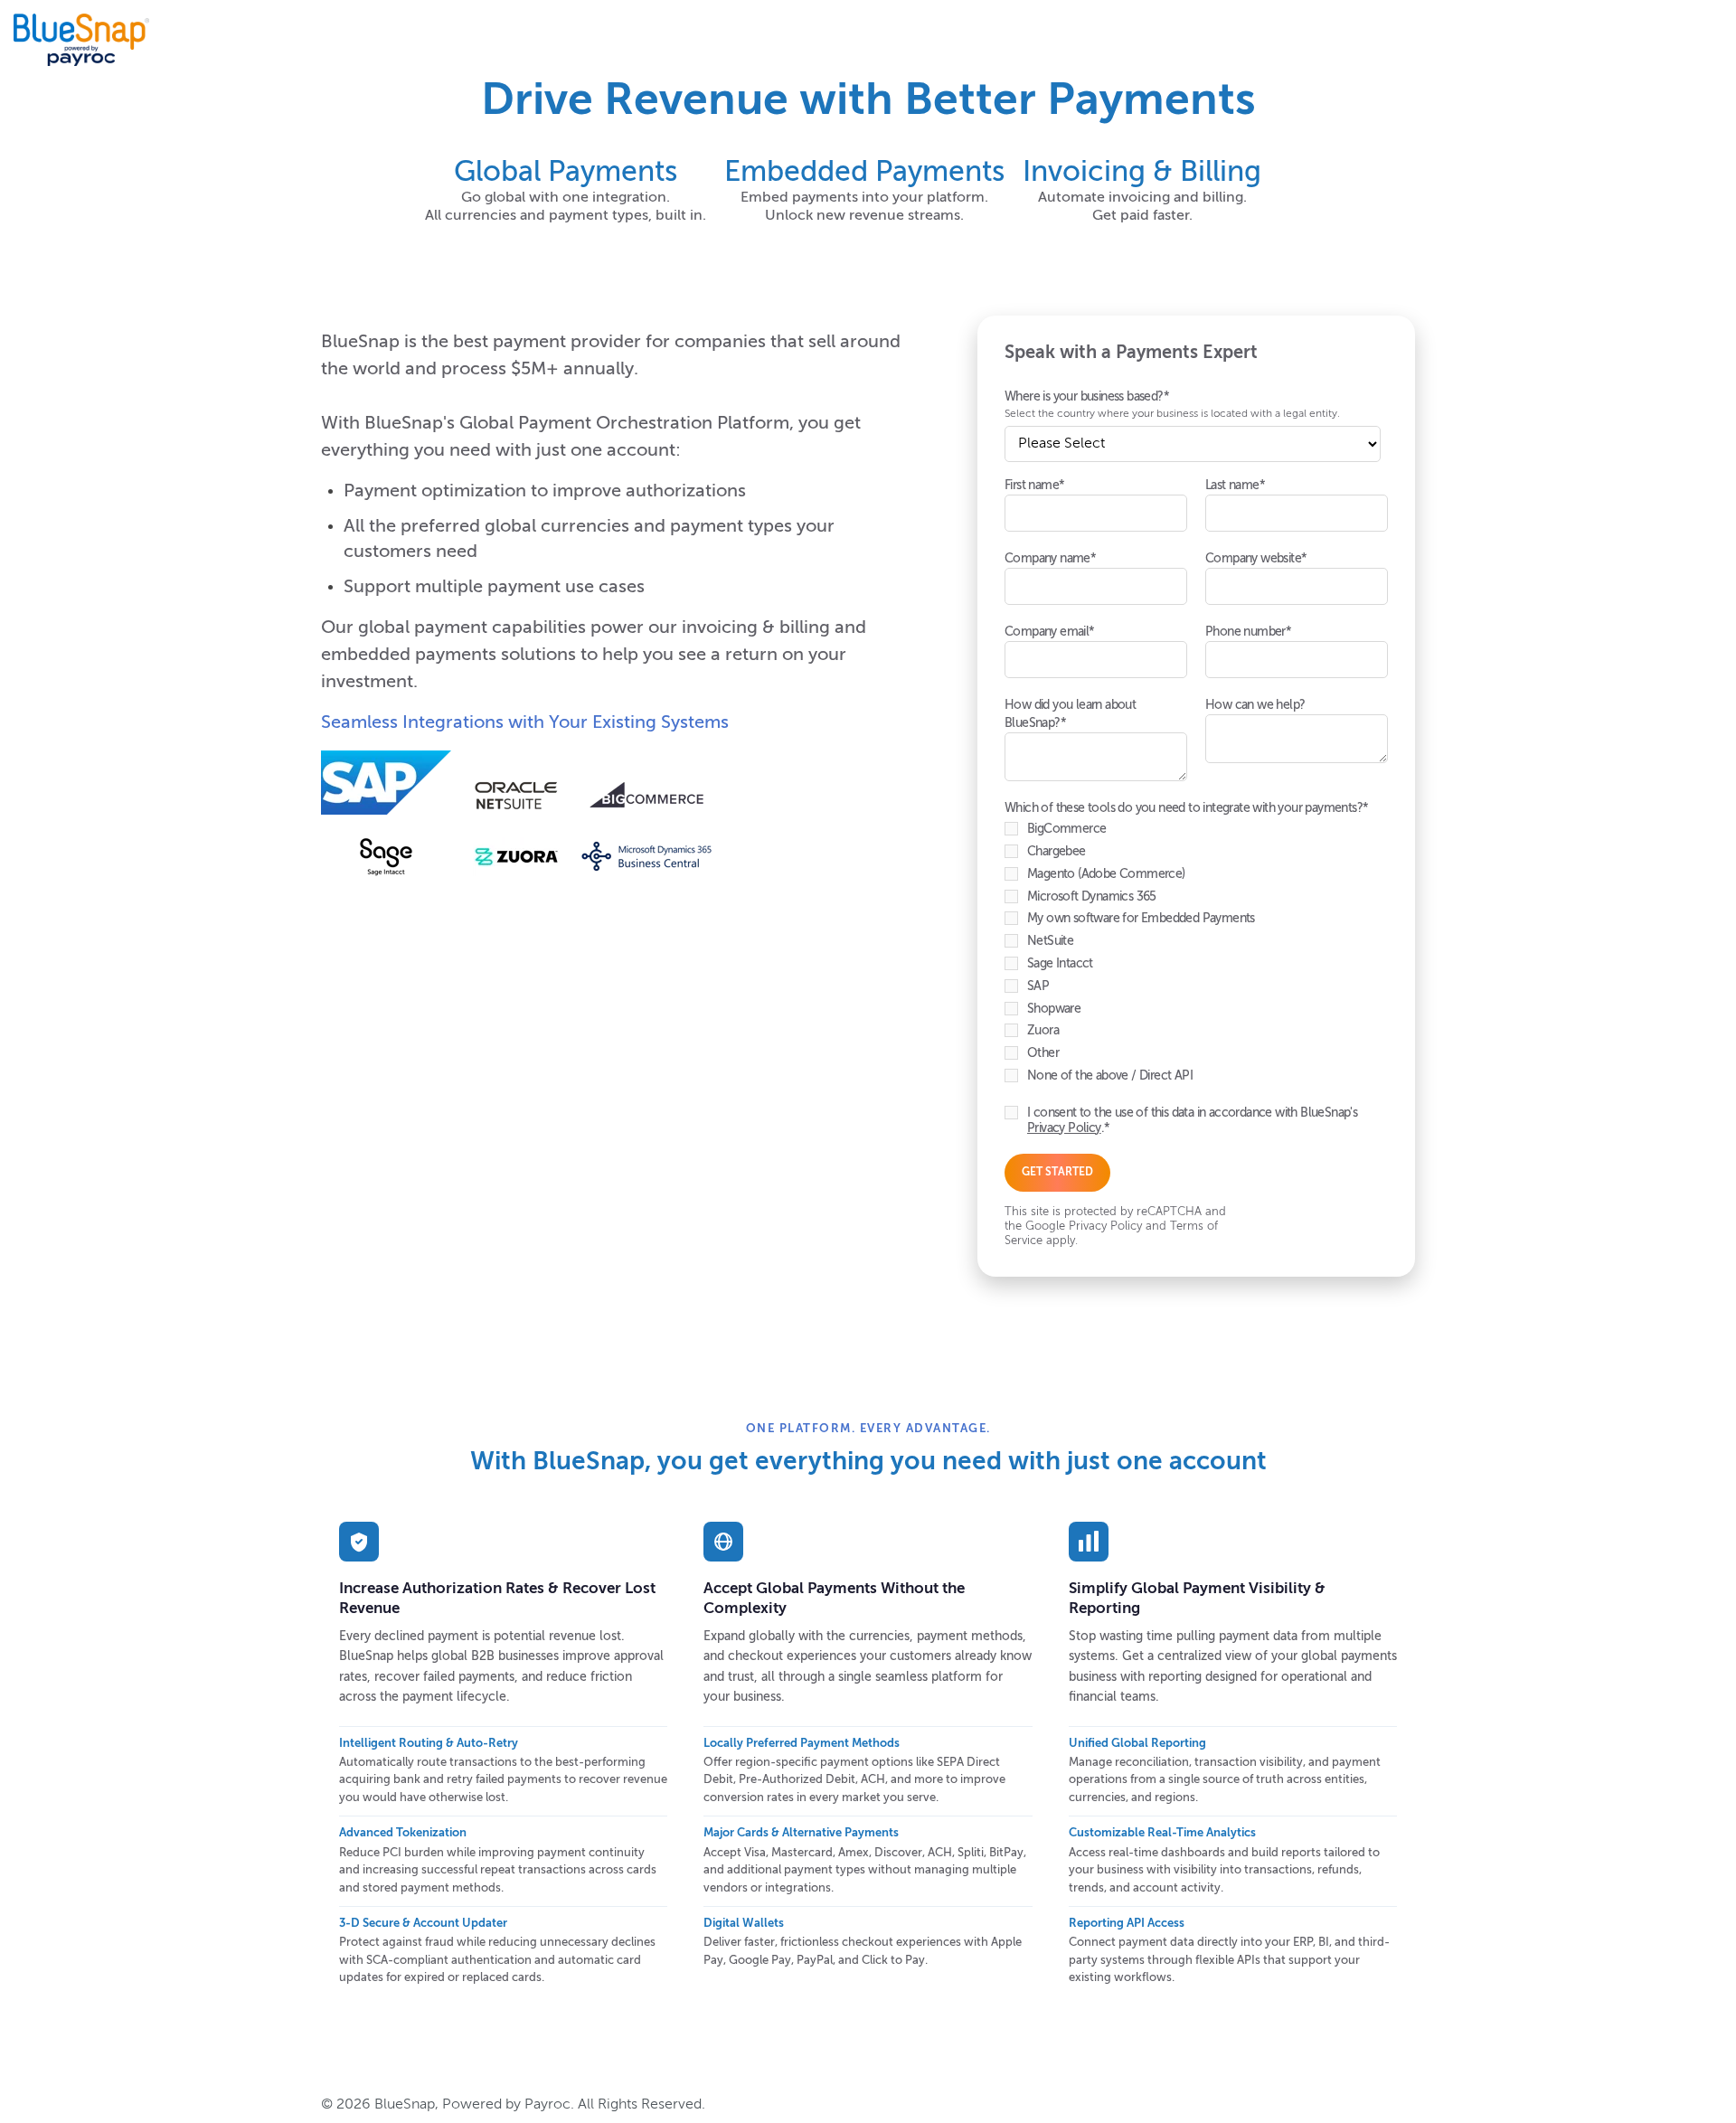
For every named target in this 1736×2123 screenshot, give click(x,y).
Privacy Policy (1064, 1128)
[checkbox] (1193, 957)
